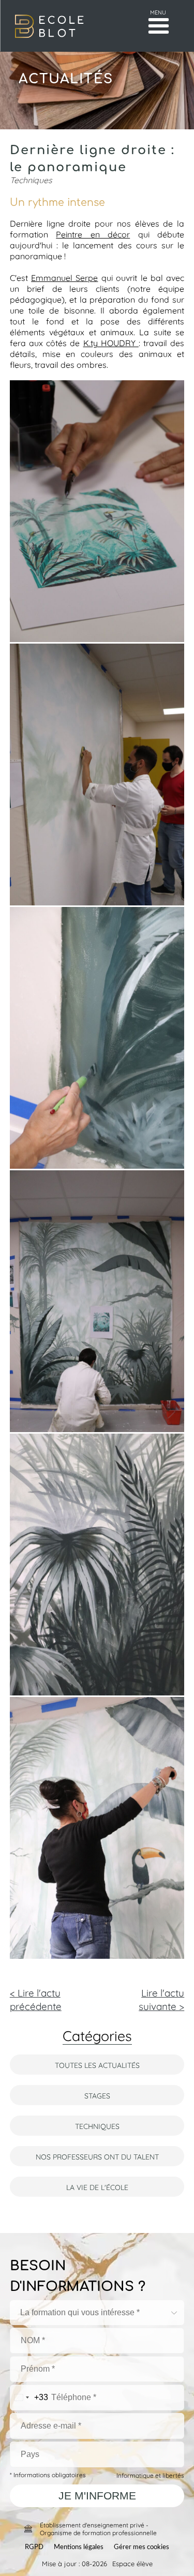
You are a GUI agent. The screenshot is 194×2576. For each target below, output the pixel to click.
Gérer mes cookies (141, 2547)
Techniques (97, 2126)
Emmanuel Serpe (64, 277)
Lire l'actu (161, 1999)
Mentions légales (79, 2547)
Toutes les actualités (97, 2065)
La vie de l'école (97, 2187)
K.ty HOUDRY (111, 342)
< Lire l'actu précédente (36, 1999)
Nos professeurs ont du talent (97, 2156)
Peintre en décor (93, 234)
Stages (97, 2095)
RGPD (34, 2547)
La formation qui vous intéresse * (80, 2312)
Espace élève (132, 2563)
